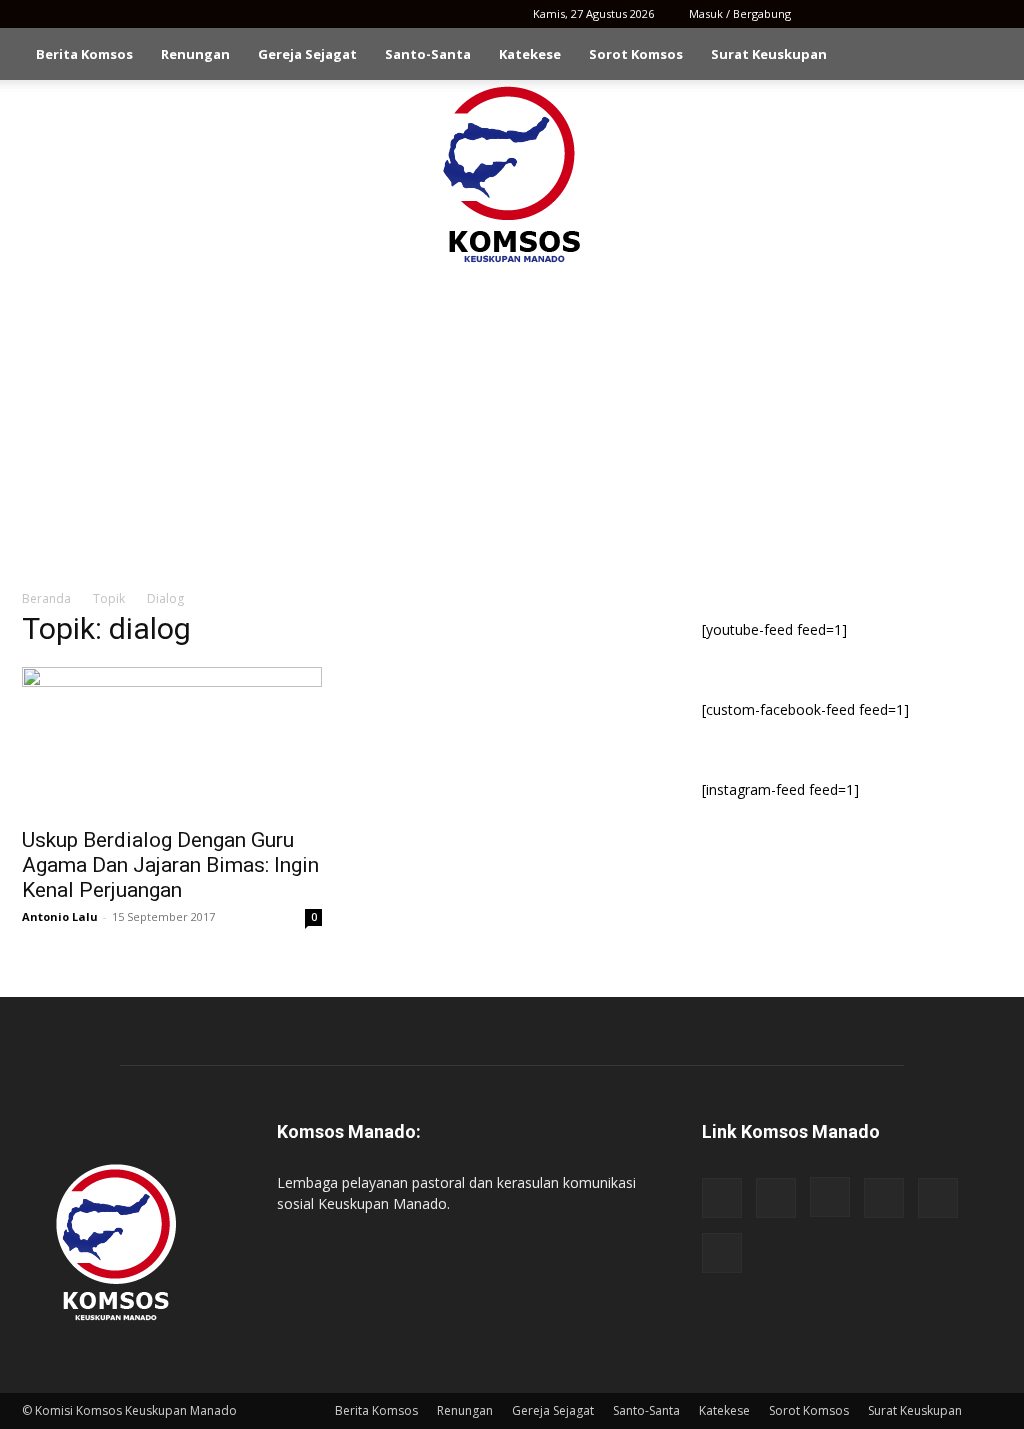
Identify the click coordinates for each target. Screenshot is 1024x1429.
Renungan (195, 54)
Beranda (46, 598)
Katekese (530, 54)
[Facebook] (822, 14)
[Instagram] (888, 14)
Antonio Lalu (60, 916)
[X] (954, 14)
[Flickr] (855, 14)
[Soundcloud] (921, 14)
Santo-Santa (428, 54)
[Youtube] (987, 14)
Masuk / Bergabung (740, 13)
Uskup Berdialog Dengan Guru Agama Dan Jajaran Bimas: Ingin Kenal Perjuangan (170, 865)
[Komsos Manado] (512, 174)
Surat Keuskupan (769, 54)
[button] (978, 55)
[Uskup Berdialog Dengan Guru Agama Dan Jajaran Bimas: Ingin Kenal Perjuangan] (172, 741)
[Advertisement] (512, 418)
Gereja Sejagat (307, 54)
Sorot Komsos (636, 54)
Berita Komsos (84, 54)
